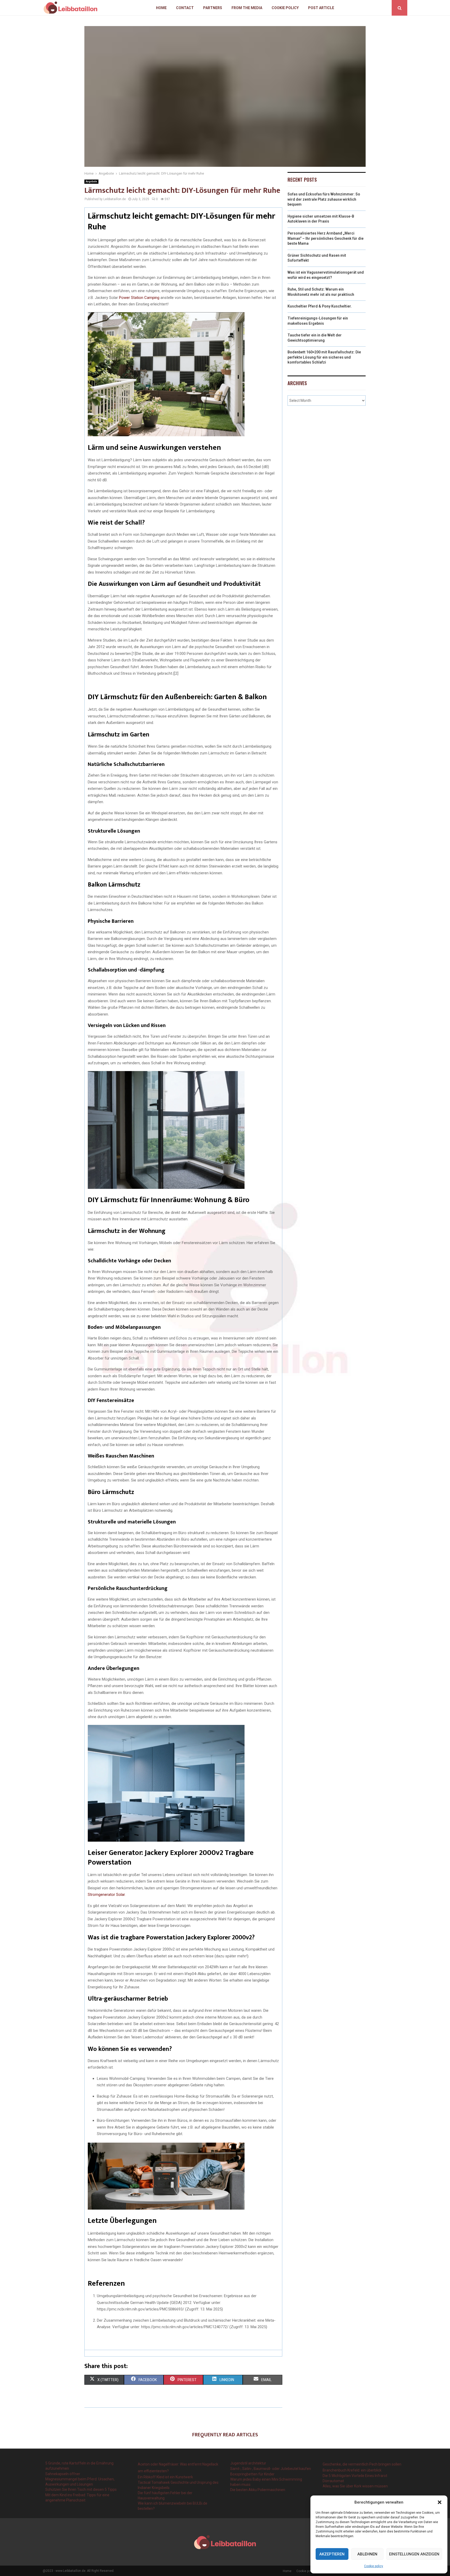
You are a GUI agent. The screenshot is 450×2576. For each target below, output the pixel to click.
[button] (440, 2502)
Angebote (91, 182)
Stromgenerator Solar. (107, 1895)
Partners (213, 8)
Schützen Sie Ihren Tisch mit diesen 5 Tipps (81, 2489)
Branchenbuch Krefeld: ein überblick (352, 2470)
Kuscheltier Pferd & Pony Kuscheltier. (320, 306)
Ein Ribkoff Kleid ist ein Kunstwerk (165, 2477)
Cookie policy (374, 2566)
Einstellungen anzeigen (414, 2554)
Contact (185, 8)
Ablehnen (367, 2554)
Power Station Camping (139, 298)
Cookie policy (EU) (309, 2571)
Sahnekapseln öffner (63, 2474)
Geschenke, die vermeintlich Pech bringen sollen (362, 2464)
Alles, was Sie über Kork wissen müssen (355, 2486)
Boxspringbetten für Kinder (252, 2474)
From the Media (247, 8)
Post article (321, 8)
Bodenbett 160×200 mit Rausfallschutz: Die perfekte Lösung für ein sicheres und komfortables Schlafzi (324, 357)
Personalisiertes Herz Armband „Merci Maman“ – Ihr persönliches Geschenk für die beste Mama (326, 238)
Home (161, 8)
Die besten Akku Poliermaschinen (258, 2490)
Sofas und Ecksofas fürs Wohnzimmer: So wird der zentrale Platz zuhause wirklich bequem (324, 199)
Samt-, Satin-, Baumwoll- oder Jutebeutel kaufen (271, 2469)
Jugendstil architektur (248, 2463)
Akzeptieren (332, 2554)
